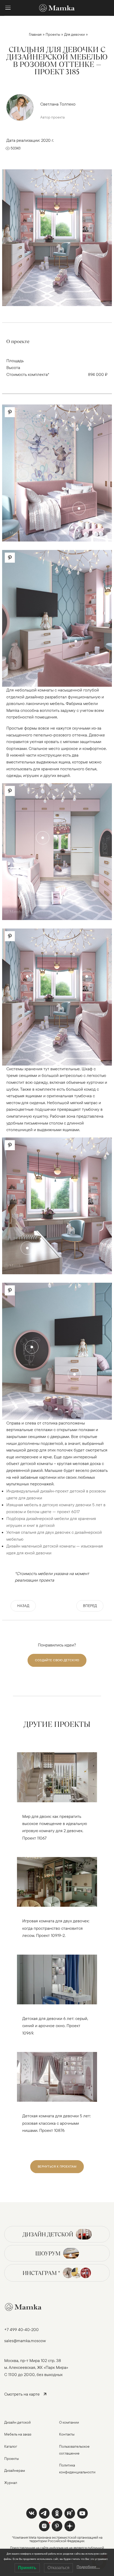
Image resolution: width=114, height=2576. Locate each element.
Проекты (53, 34)
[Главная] (57, 8)
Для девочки (74, 34)
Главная (35, 34)
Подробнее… (88, 2567)
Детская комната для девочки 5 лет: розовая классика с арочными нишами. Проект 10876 (56, 2123)
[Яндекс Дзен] (70, 2526)
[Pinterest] (57, 2526)
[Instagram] (44, 2526)
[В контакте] (32, 2513)
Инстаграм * (41, 2273)
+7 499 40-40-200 (21, 2329)
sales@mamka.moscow (25, 2341)
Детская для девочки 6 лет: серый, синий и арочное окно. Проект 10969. (55, 2026)
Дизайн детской (48, 2234)
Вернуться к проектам (57, 2166)
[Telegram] (44, 2513)
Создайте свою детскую (57, 1660)
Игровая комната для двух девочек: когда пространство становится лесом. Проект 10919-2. (56, 1928)
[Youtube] (70, 2513)
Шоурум (48, 2253)
